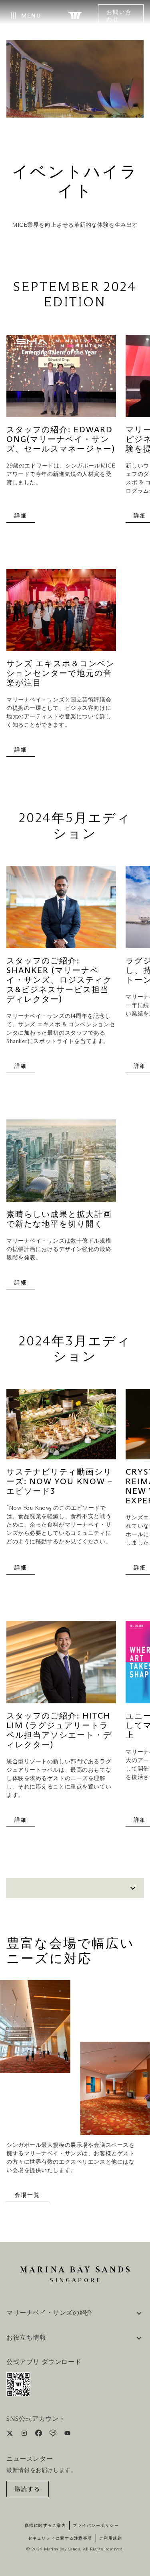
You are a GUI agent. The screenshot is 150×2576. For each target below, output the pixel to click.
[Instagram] (25, 2435)
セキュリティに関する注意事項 (60, 2538)
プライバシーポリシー (96, 2526)
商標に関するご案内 (46, 2526)
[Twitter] (11, 2435)
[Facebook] (39, 2435)
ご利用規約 (111, 2538)
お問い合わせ (119, 16)
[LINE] (54, 2435)
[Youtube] (67, 2435)
